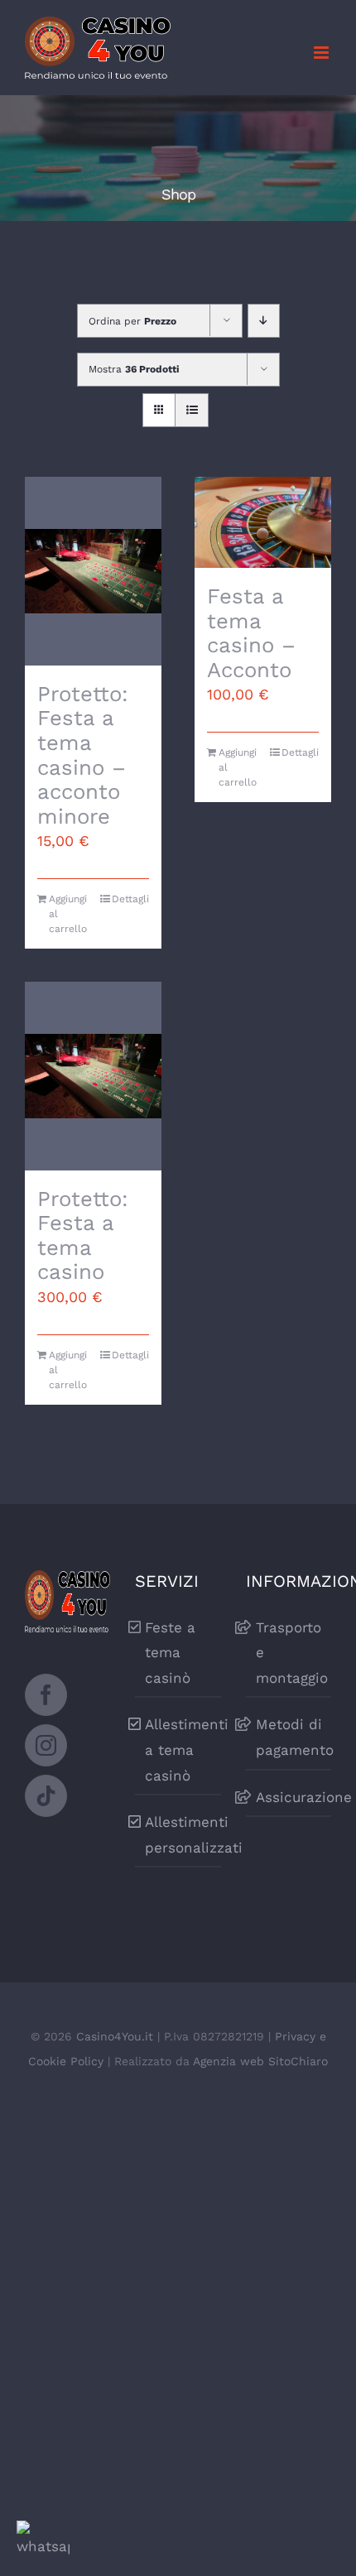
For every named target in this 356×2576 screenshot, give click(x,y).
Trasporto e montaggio (292, 1653)
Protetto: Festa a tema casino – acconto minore (83, 755)
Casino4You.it (115, 2036)
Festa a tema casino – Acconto (251, 633)
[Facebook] (46, 1695)
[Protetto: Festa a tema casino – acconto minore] (93, 571)
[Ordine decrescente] (264, 321)
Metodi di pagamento (293, 1737)
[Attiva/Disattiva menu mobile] (322, 53)
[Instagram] (46, 1745)
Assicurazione (293, 1797)
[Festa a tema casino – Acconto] (263, 522)
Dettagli (130, 899)
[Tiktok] (46, 1796)
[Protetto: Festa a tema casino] (93, 1076)
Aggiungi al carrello (68, 914)
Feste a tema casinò (170, 1653)
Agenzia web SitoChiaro (260, 2061)
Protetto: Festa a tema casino (83, 1235)
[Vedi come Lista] (192, 410)
